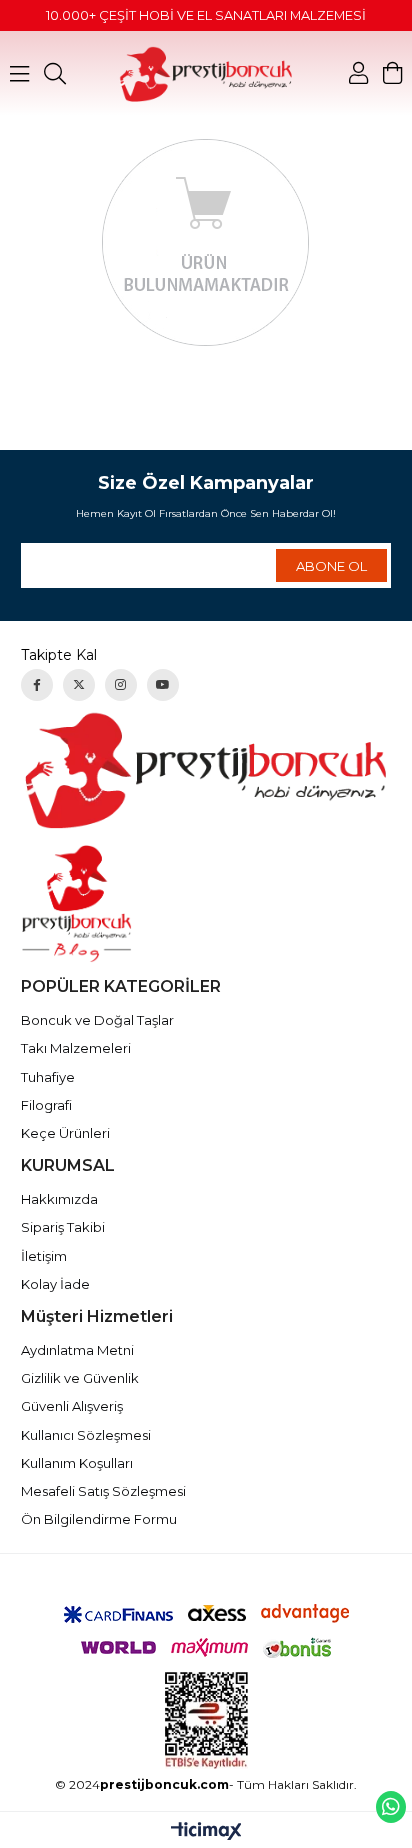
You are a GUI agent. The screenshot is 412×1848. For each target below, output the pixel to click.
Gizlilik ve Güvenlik (80, 1378)
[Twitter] (79, 685)
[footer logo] (206, 770)
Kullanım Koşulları (77, 1463)
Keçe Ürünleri (65, 1133)
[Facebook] (37, 685)
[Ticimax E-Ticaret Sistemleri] (206, 1832)
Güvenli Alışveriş (72, 1406)
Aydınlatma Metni (77, 1350)
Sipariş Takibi (63, 1227)
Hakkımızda (59, 1199)
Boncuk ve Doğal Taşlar (97, 1020)
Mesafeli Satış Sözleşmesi (103, 1491)
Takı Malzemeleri (76, 1048)
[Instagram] (121, 685)
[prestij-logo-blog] (206, 903)
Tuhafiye (48, 1077)
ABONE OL (331, 566)
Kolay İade (55, 1284)
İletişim (44, 1256)
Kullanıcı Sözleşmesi (86, 1435)
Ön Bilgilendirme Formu (99, 1519)
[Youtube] (163, 685)
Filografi (46, 1105)
